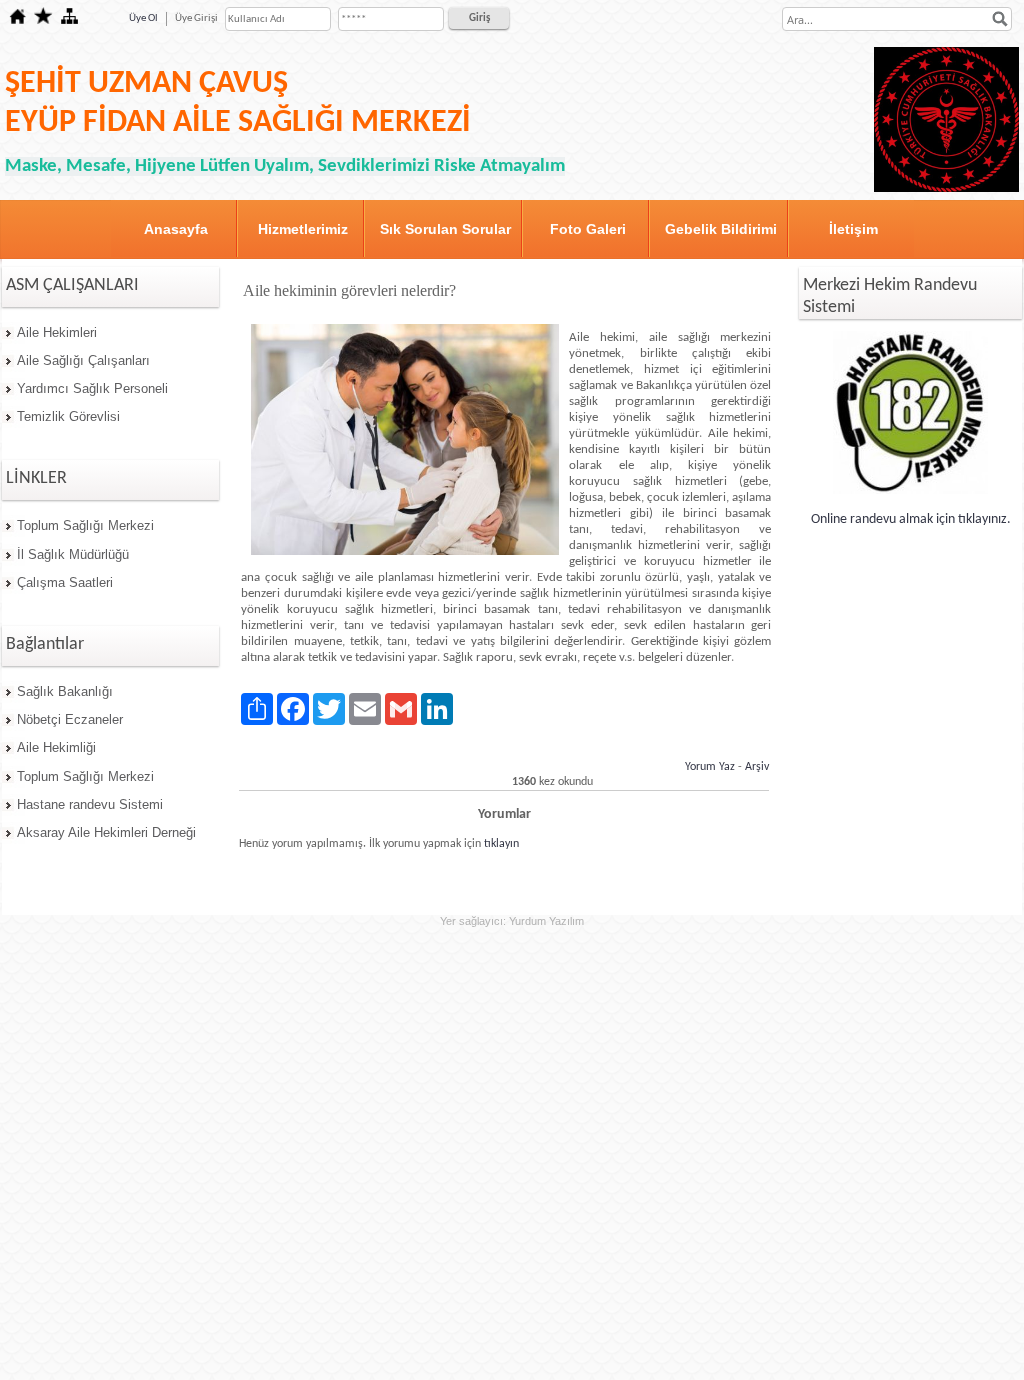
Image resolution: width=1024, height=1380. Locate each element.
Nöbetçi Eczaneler (70, 719)
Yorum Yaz (710, 767)
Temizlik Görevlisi (68, 416)
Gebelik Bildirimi (721, 229)
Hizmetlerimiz (303, 229)
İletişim (853, 229)
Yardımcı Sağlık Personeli (92, 388)
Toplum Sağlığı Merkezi (85, 525)
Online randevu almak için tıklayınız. (911, 519)
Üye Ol (143, 18)
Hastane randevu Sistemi (90, 804)
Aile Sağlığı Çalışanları (83, 360)
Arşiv (757, 767)
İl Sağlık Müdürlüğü (73, 554)
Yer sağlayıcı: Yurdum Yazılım (512, 921)
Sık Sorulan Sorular (445, 229)
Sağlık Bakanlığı (65, 691)
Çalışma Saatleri (65, 582)
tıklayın (501, 844)
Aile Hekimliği (56, 747)
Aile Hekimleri (57, 332)
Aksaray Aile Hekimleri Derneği (106, 832)
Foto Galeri (588, 229)
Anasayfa (176, 229)
